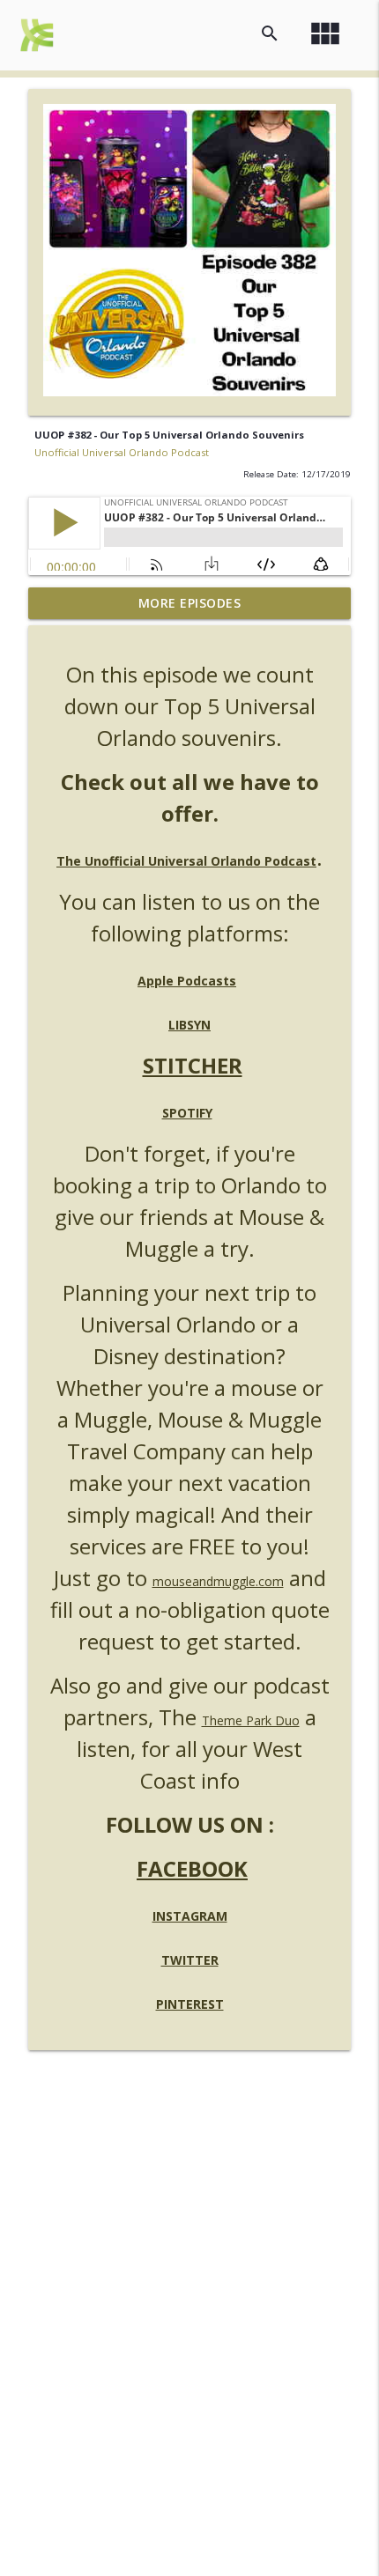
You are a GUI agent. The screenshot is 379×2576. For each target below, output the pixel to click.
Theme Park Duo (251, 1720)
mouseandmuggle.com (218, 1581)
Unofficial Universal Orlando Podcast (122, 452)
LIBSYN (189, 1025)
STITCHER (193, 1065)
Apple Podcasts (187, 981)
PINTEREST (190, 2004)
